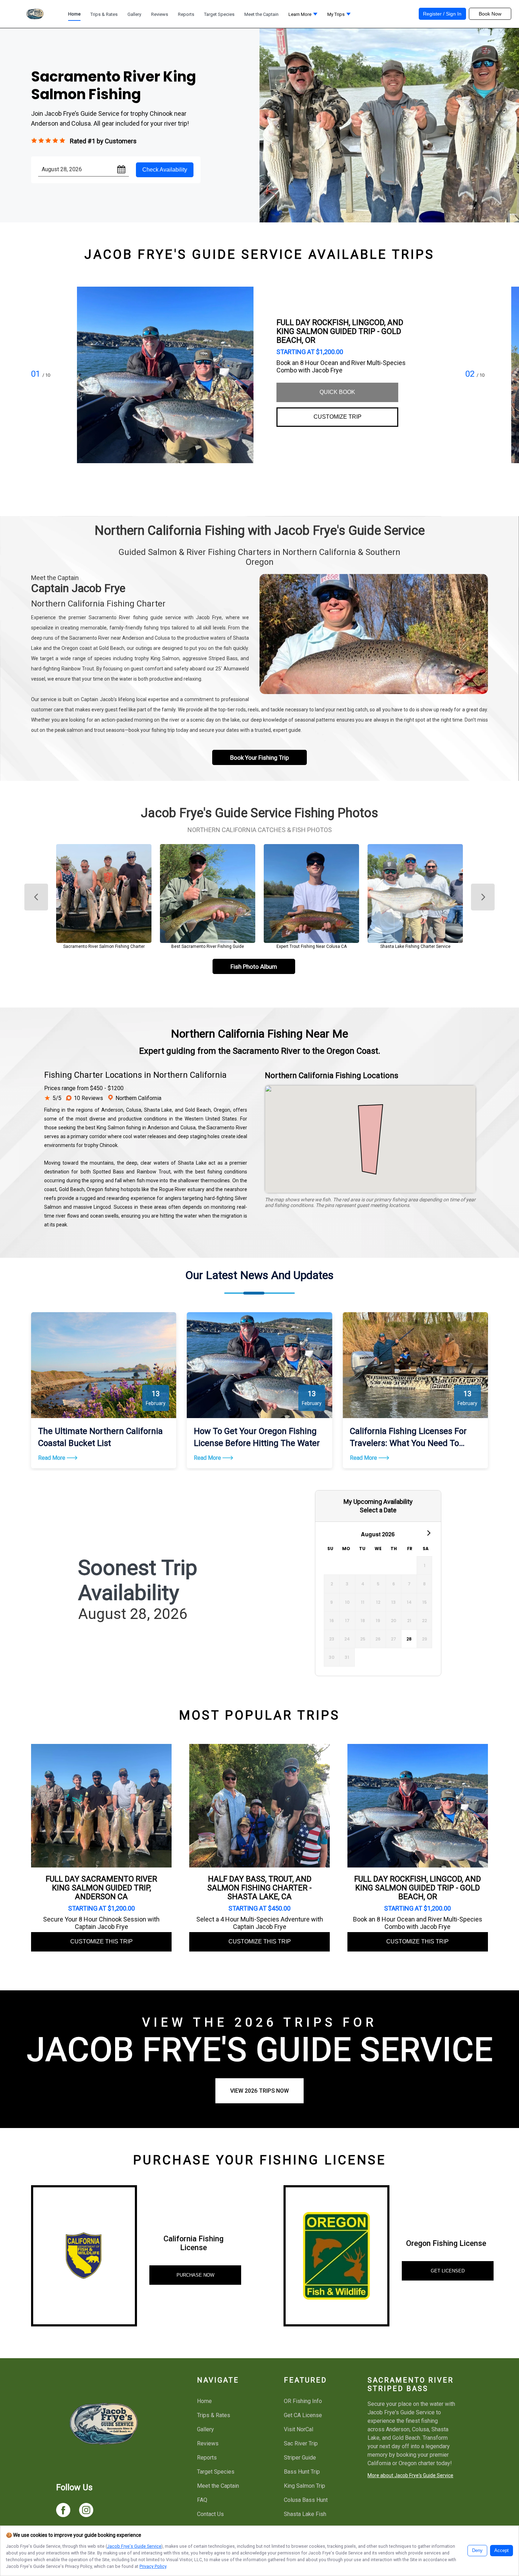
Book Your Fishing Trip (259, 758)
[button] (303, 16)
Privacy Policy (153, 2566)
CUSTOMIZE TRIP (338, 417)
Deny (477, 2551)
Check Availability (165, 170)
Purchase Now (195, 2275)
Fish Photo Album (254, 967)
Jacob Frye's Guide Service (134, 2546)
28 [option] (409, 1639)
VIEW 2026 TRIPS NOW (259, 2091)
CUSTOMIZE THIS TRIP (102, 1941)
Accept (502, 2551)
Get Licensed (448, 2271)
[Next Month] (428, 1532)
